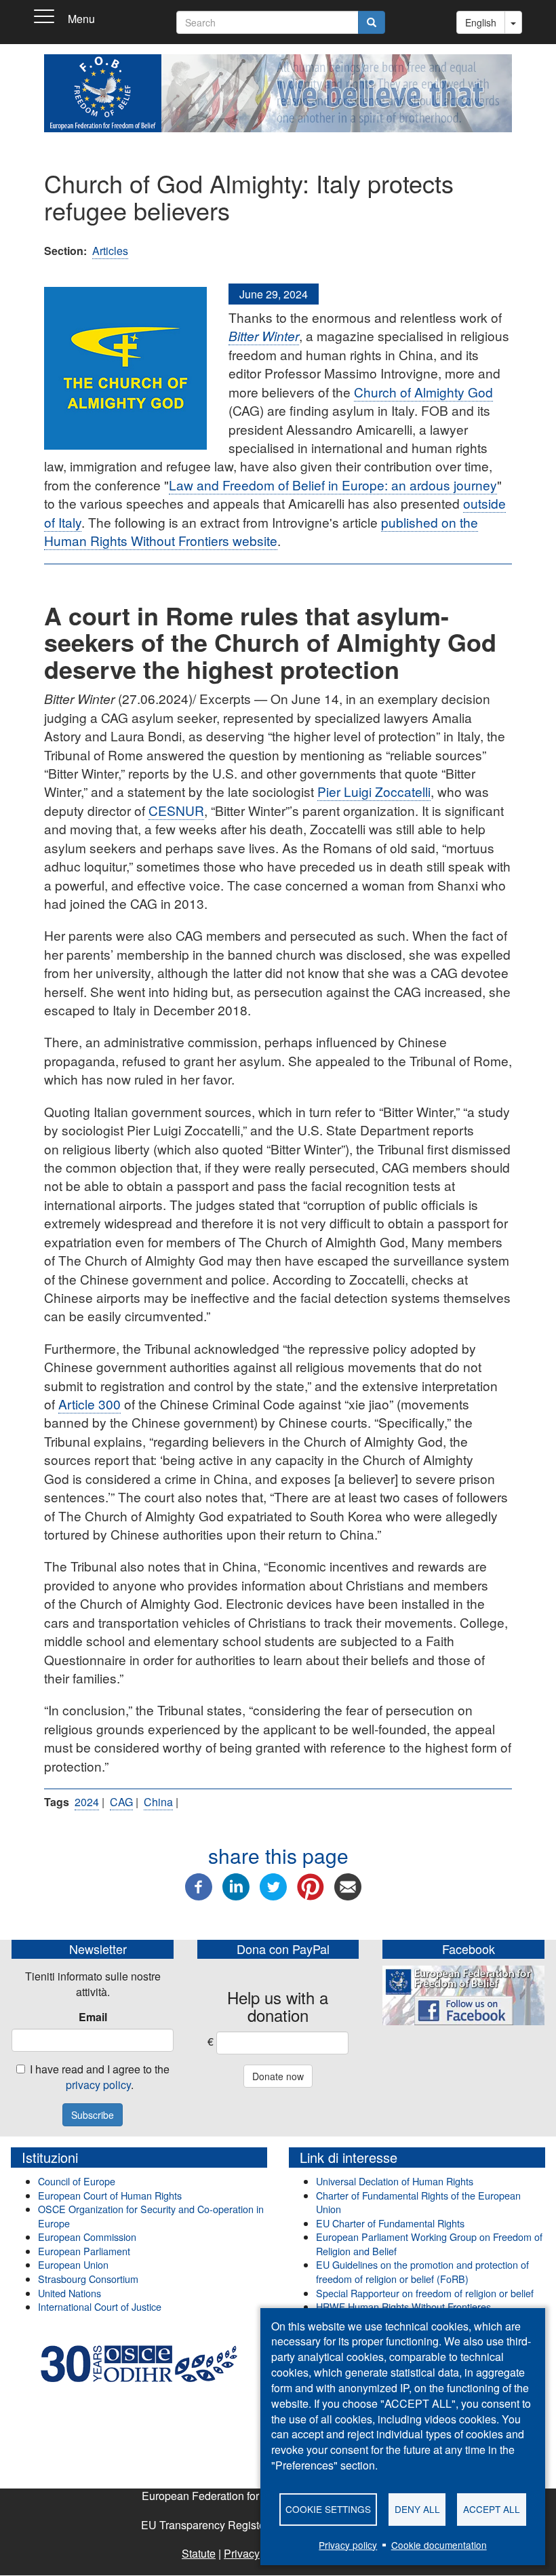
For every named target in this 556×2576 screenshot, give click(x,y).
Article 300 (90, 1404)
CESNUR (176, 810)
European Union (73, 2264)
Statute (199, 2553)
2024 (87, 1802)
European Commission (87, 2237)
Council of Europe (77, 2181)
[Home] (103, 88)
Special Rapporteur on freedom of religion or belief (426, 2293)
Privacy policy (348, 2545)
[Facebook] (199, 1885)
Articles (110, 251)
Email (93, 2017)
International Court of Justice (100, 2306)
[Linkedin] (236, 1885)
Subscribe (93, 2115)
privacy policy (98, 2085)
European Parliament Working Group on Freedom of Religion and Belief (429, 2244)
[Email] (348, 1885)
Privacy (242, 2553)
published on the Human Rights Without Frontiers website (261, 531)
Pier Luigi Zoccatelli (374, 791)
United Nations (69, 2293)
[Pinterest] (311, 1885)
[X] (273, 1885)
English (481, 22)
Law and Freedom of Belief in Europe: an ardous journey (333, 485)
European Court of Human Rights (110, 2195)
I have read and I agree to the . (100, 2077)
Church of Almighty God (423, 392)
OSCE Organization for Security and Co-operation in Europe (151, 2216)
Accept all (492, 2509)
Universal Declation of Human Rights (395, 2181)
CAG (121, 1802)
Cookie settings (328, 2509)
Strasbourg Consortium (88, 2279)
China (158, 1802)
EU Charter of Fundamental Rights (390, 2223)
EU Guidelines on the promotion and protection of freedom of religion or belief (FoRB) (422, 2271)
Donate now (278, 2076)
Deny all (417, 2509)
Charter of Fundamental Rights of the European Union (418, 2202)
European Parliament (84, 2251)
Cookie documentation (439, 2545)
